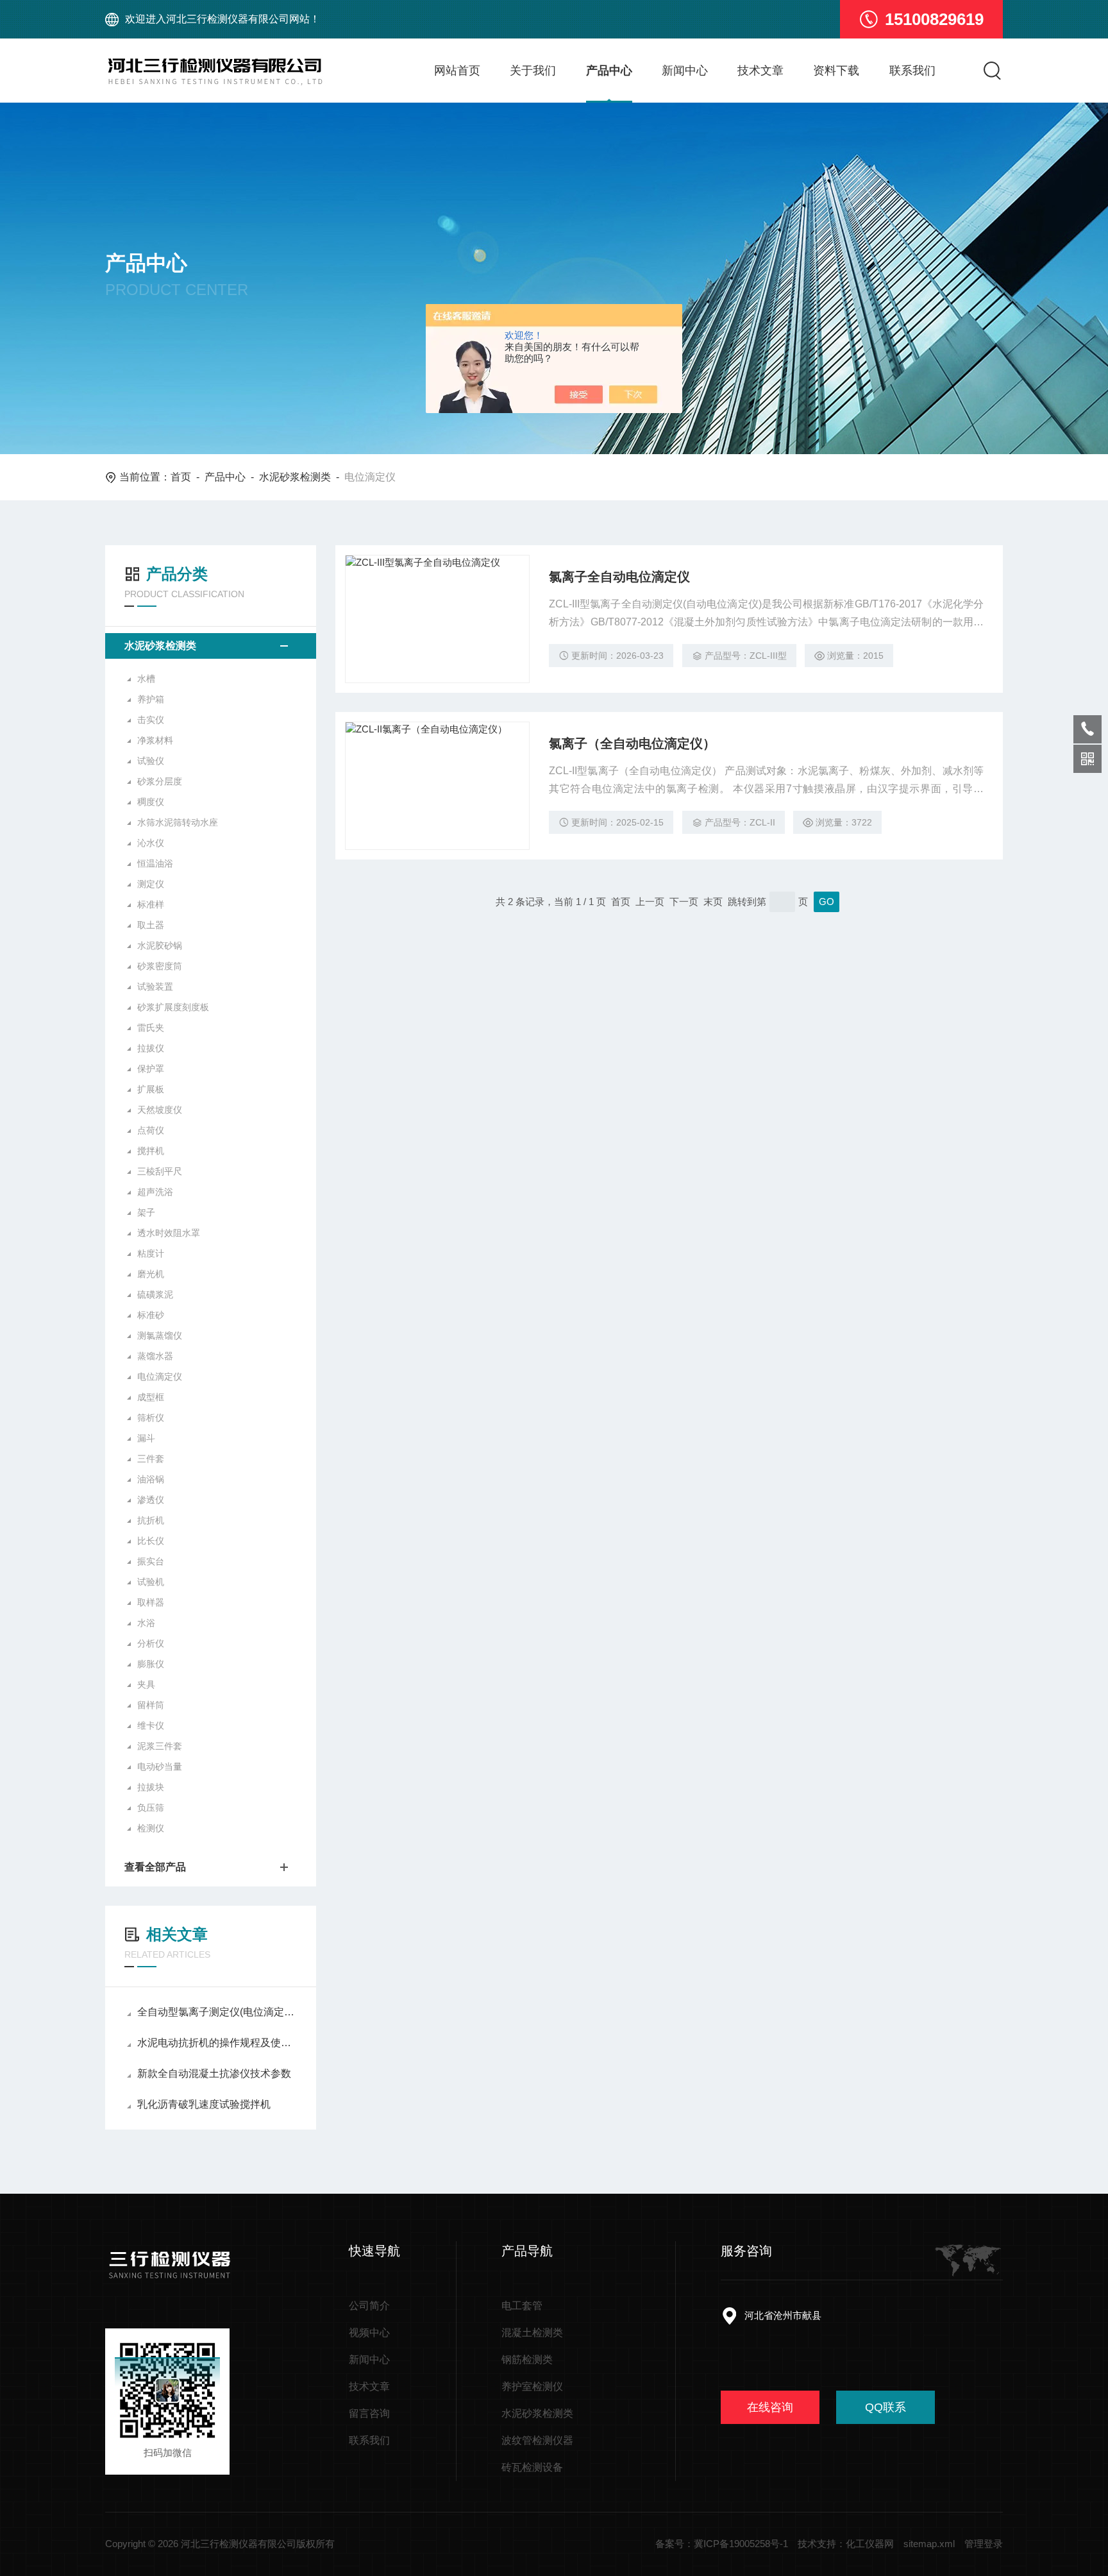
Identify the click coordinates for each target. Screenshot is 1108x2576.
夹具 (146, 1684)
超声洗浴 (155, 1192)
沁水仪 (151, 843)
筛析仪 (151, 1418)
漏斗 (146, 1438)
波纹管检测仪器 (537, 2440)
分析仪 (151, 1643)
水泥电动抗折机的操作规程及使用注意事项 (217, 2043)
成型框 (151, 1397)
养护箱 (151, 699)
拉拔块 (151, 1787)
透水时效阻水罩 (169, 1233)
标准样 (151, 904)
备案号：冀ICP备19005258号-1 (722, 2544)
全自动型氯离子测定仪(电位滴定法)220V (217, 2012)
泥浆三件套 (160, 1746)
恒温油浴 (155, 863)
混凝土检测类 (532, 2333)
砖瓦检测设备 (532, 2467)
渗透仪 (151, 1500)
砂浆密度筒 (160, 966)
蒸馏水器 (155, 1356)
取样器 (151, 1602)
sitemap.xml (929, 2544)
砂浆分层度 (160, 781)
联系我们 (912, 71)
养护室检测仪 (532, 2386)
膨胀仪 (151, 1664)
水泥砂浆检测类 (295, 477)
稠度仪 (151, 802)
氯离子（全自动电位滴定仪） (632, 743)
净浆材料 (155, 740)
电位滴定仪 (160, 1377)
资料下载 (836, 71)
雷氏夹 (151, 1028)
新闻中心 (685, 71)
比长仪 (151, 1541)
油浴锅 (151, 1479)
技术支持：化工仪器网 (846, 2544)
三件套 (151, 1459)
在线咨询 (770, 2407)
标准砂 (151, 1315)
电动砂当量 (160, 1767)
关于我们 (533, 71)
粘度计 (151, 1253)
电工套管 (522, 2306)
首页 (181, 477)
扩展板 (151, 1089)
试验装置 (155, 987)
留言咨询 (369, 2413)
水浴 (146, 1623)
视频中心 (369, 2333)
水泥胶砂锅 (160, 945)
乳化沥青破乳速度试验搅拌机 (204, 2104)
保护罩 (151, 1069)
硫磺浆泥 (155, 1294)
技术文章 (760, 71)
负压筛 (151, 1808)
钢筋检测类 (527, 2360)
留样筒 (151, 1705)
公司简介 (369, 2306)
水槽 (146, 679)
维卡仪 (151, 1725)
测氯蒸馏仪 (160, 1335)
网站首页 (457, 71)
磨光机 (151, 1274)
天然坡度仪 (160, 1110)
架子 (146, 1212)
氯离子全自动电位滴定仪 (619, 577)
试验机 (151, 1582)
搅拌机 (151, 1151)
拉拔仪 (151, 1048)
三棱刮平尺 (160, 1171)
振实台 (151, 1561)
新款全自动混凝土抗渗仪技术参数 (214, 2073)
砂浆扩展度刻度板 (173, 1007)
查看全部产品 (155, 1867)
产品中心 (609, 71)
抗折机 (151, 1520)
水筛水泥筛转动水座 (178, 822)
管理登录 (984, 2544)
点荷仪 (151, 1130)
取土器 (151, 925)
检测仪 (151, 1828)
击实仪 (151, 720)
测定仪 (151, 884)
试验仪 (151, 761)
